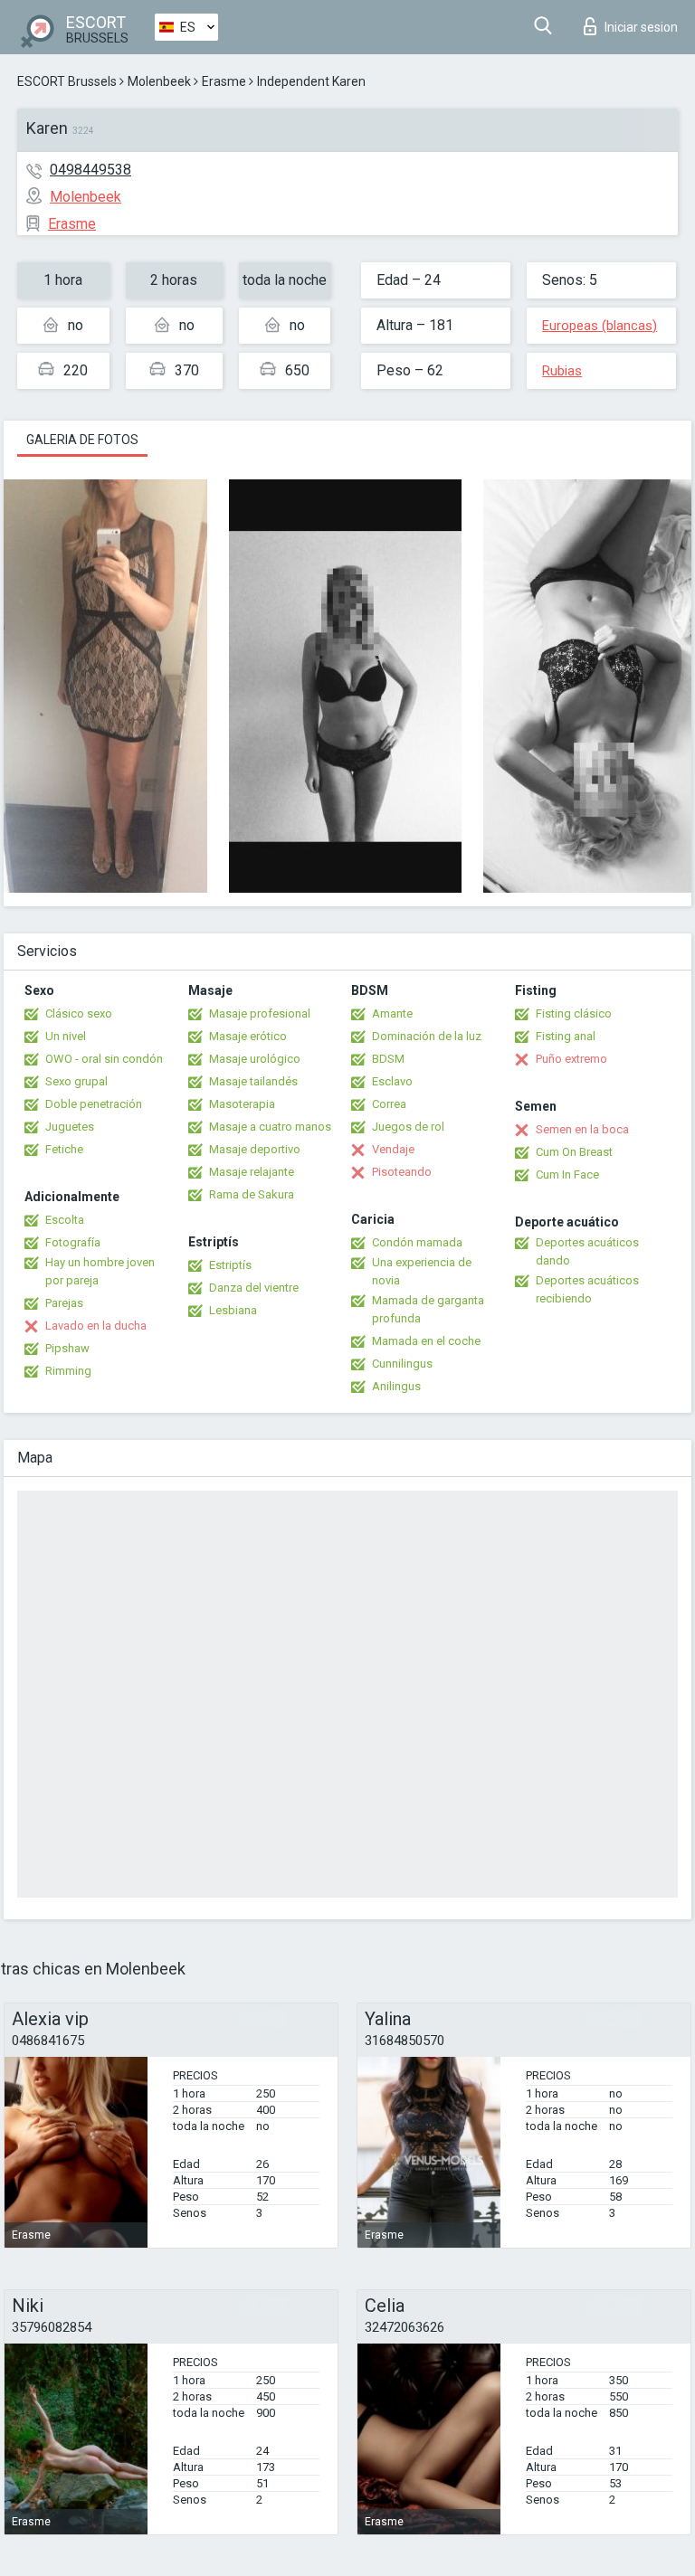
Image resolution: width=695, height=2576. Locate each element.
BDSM (388, 1059)
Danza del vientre (254, 1288)
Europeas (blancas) (600, 326)
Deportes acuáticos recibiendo (587, 1289)
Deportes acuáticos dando (587, 1251)
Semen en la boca (582, 1129)
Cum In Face (567, 1174)
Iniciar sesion (641, 27)
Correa (389, 1104)
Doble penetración (94, 1104)
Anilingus (396, 1386)
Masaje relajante (252, 1172)
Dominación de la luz (427, 1036)
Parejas (64, 1303)
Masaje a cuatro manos (270, 1127)
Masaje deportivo (255, 1149)
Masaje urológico (255, 1059)
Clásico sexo (79, 1013)
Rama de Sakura (252, 1194)
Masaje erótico (248, 1036)
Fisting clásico (574, 1013)
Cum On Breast (574, 1152)
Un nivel (66, 1036)
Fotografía (73, 1242)
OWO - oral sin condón (104, 1059)
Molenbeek (159, 81)
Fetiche (64, 1149)
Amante (392, 1013)
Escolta (65, 1220)
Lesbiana (233, 1310)
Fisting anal (566, 1036)
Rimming (68, 1371)
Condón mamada (417, 1242)
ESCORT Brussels (67, 81)
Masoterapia (242, 1104)
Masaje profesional (260, 1013)
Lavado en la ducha (96, 1326)
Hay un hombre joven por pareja (100, 1271)
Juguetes (70, 1127)
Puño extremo (571, 1059)
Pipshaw (67, 1348)
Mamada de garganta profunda (428, 1309)
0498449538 (90, 170)
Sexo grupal (76, 1081)
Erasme (224, 81)
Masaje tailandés (253, 1081)
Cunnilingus (402, 1364)
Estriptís (230, 1265)
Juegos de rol (408, 1127)
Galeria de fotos (82, 440)
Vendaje (393, 1149)
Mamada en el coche (426, 1341)
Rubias (562, 371)
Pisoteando (402, 1172)
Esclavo (392, 1081)
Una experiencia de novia (422, 1271)
